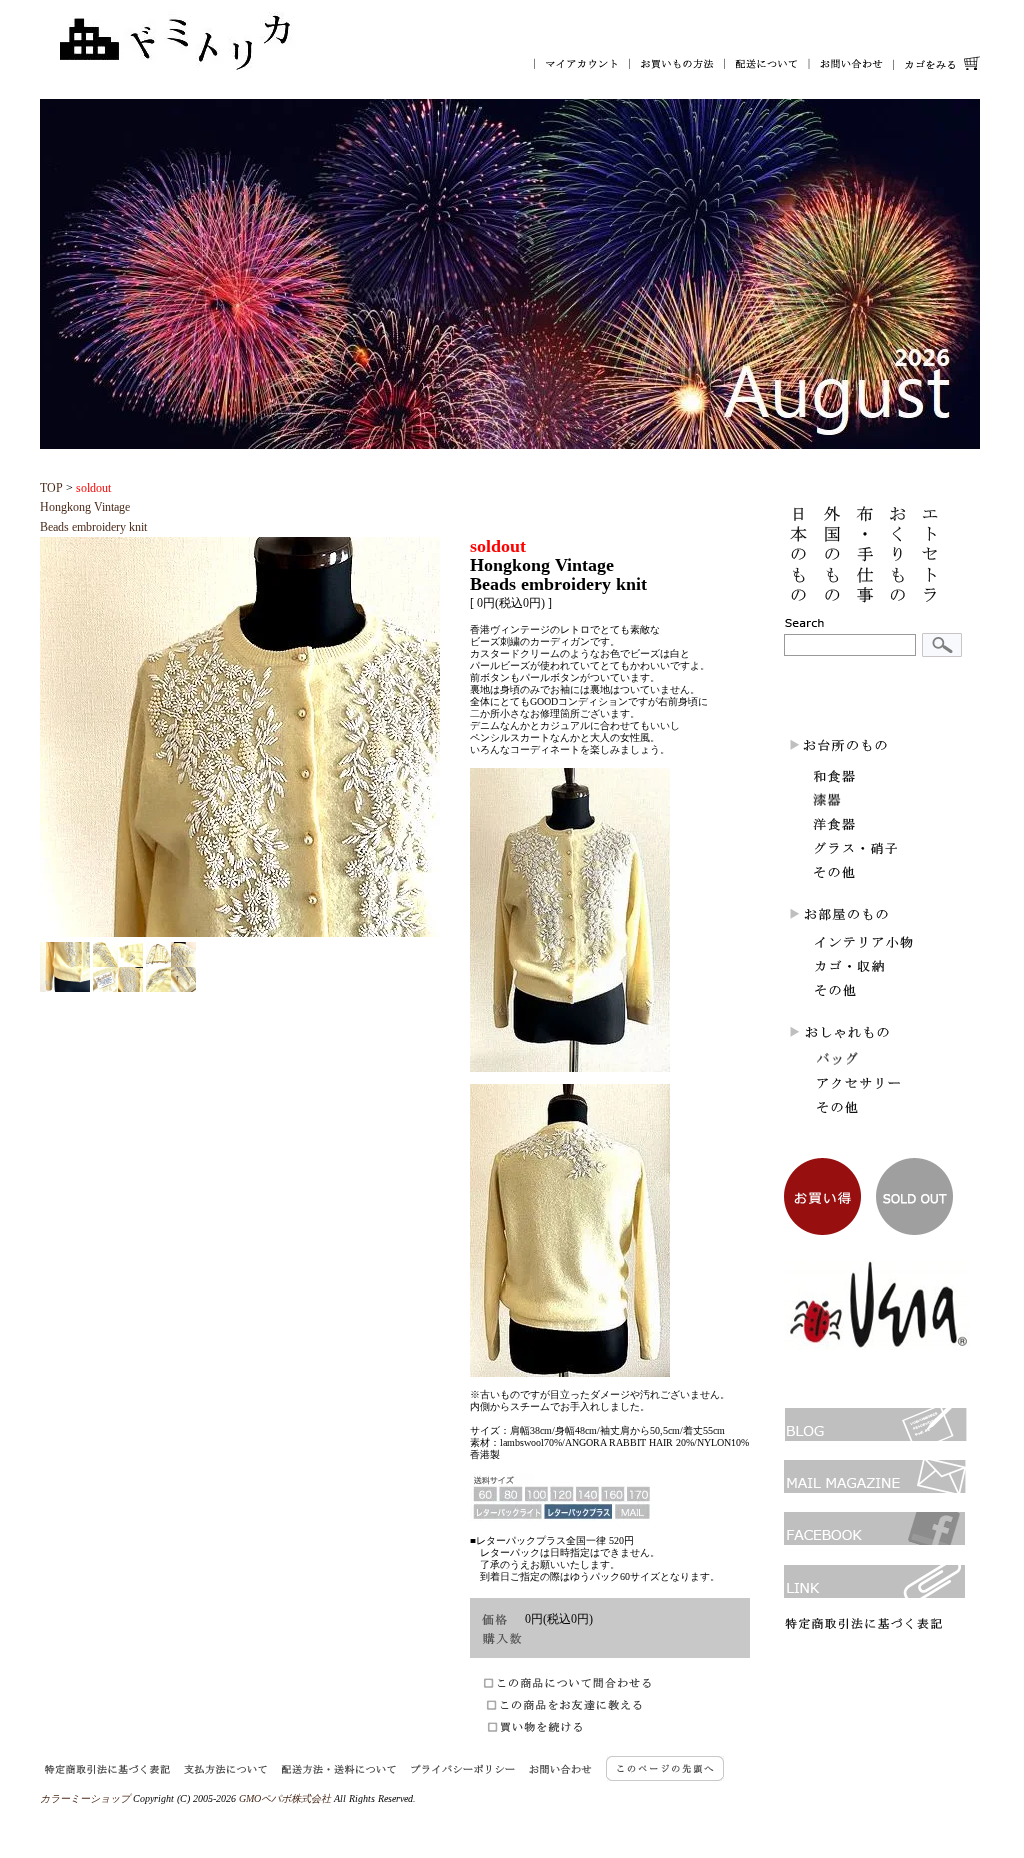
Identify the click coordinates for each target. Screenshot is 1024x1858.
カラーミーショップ (85, 1798)
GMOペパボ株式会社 (285, 1798)
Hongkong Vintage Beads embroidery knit (93, 507)
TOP (51, 488)
